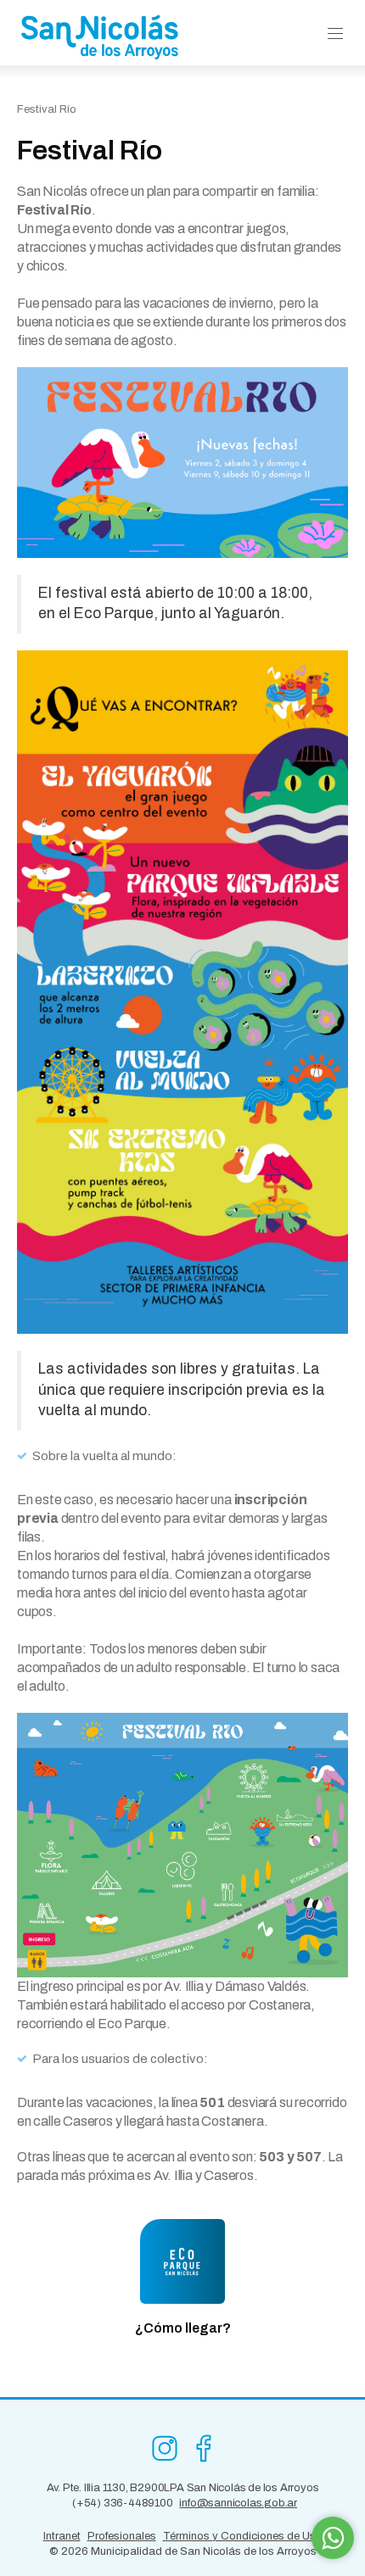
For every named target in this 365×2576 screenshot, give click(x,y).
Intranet (62, 2536)
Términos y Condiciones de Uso (243, 2536)
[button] (335, 34)
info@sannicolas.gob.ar (238, 2503)
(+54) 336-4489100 (123, 2503)
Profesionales (122, 2536)
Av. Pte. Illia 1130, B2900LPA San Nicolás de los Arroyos (183, 2488)
